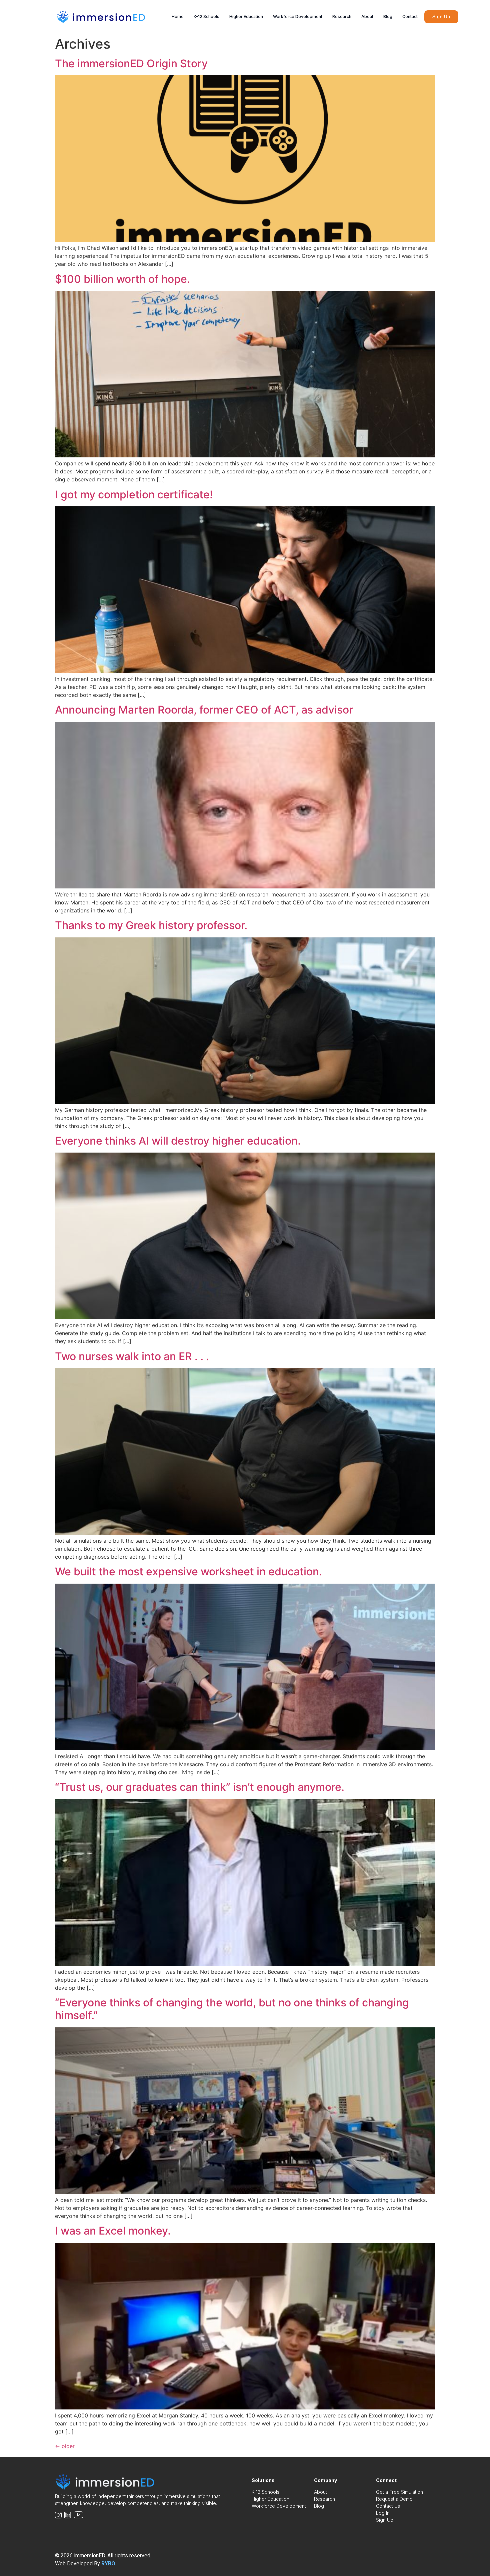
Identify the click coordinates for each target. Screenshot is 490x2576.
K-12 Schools (206, 16)
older (65, 2446)
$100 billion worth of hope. (122, 279)
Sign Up (385, 2520)
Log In (383, 2513)
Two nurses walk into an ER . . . (132, 1356)
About (367, 16)
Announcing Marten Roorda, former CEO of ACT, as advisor (204, 710)
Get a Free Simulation (399, 2492)
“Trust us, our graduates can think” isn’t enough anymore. (200, 1787)
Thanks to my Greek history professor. (151, 925)
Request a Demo (394, 2499)
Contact (410, 16)
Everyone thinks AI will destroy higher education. (178, 1141)
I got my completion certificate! (134, 495)
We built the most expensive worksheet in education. (188, 1571)
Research (342, 16)
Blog (388, 16)
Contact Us (388, 2506)
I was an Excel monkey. (113, 2231)
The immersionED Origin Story (131, 63)
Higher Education (246, 16)
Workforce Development (298, 16)
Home (178, 16)
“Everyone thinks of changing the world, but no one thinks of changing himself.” (232, 2009)
